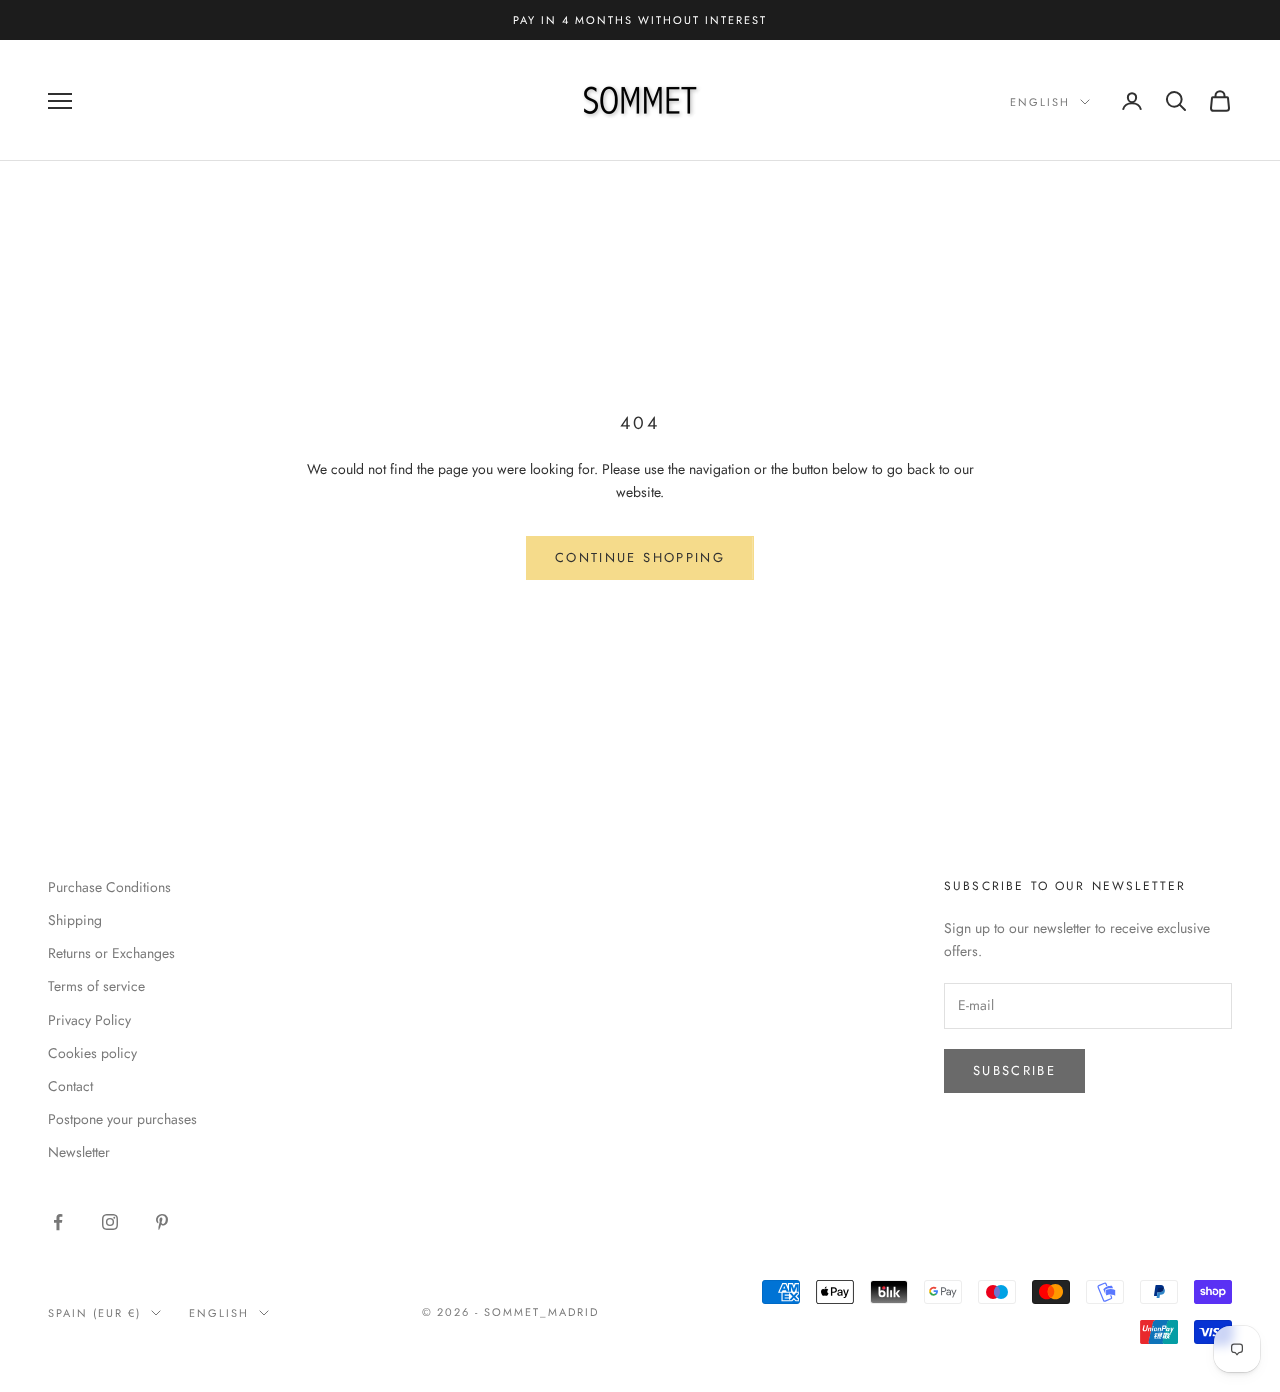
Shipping (75, 920)
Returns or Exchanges (111, 953)
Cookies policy (92, 1053)
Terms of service (96, 986)
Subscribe (1014, 1070)
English (1040, 102)
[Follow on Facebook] (58, 1222)
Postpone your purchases (122, 1119)
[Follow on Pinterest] (162, 1222)
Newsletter (79, 1152)
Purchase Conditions (109, 887)
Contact (70, 1086)
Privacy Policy (89, 1020)
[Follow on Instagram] (110, 1222)
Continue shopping (640, 557)
